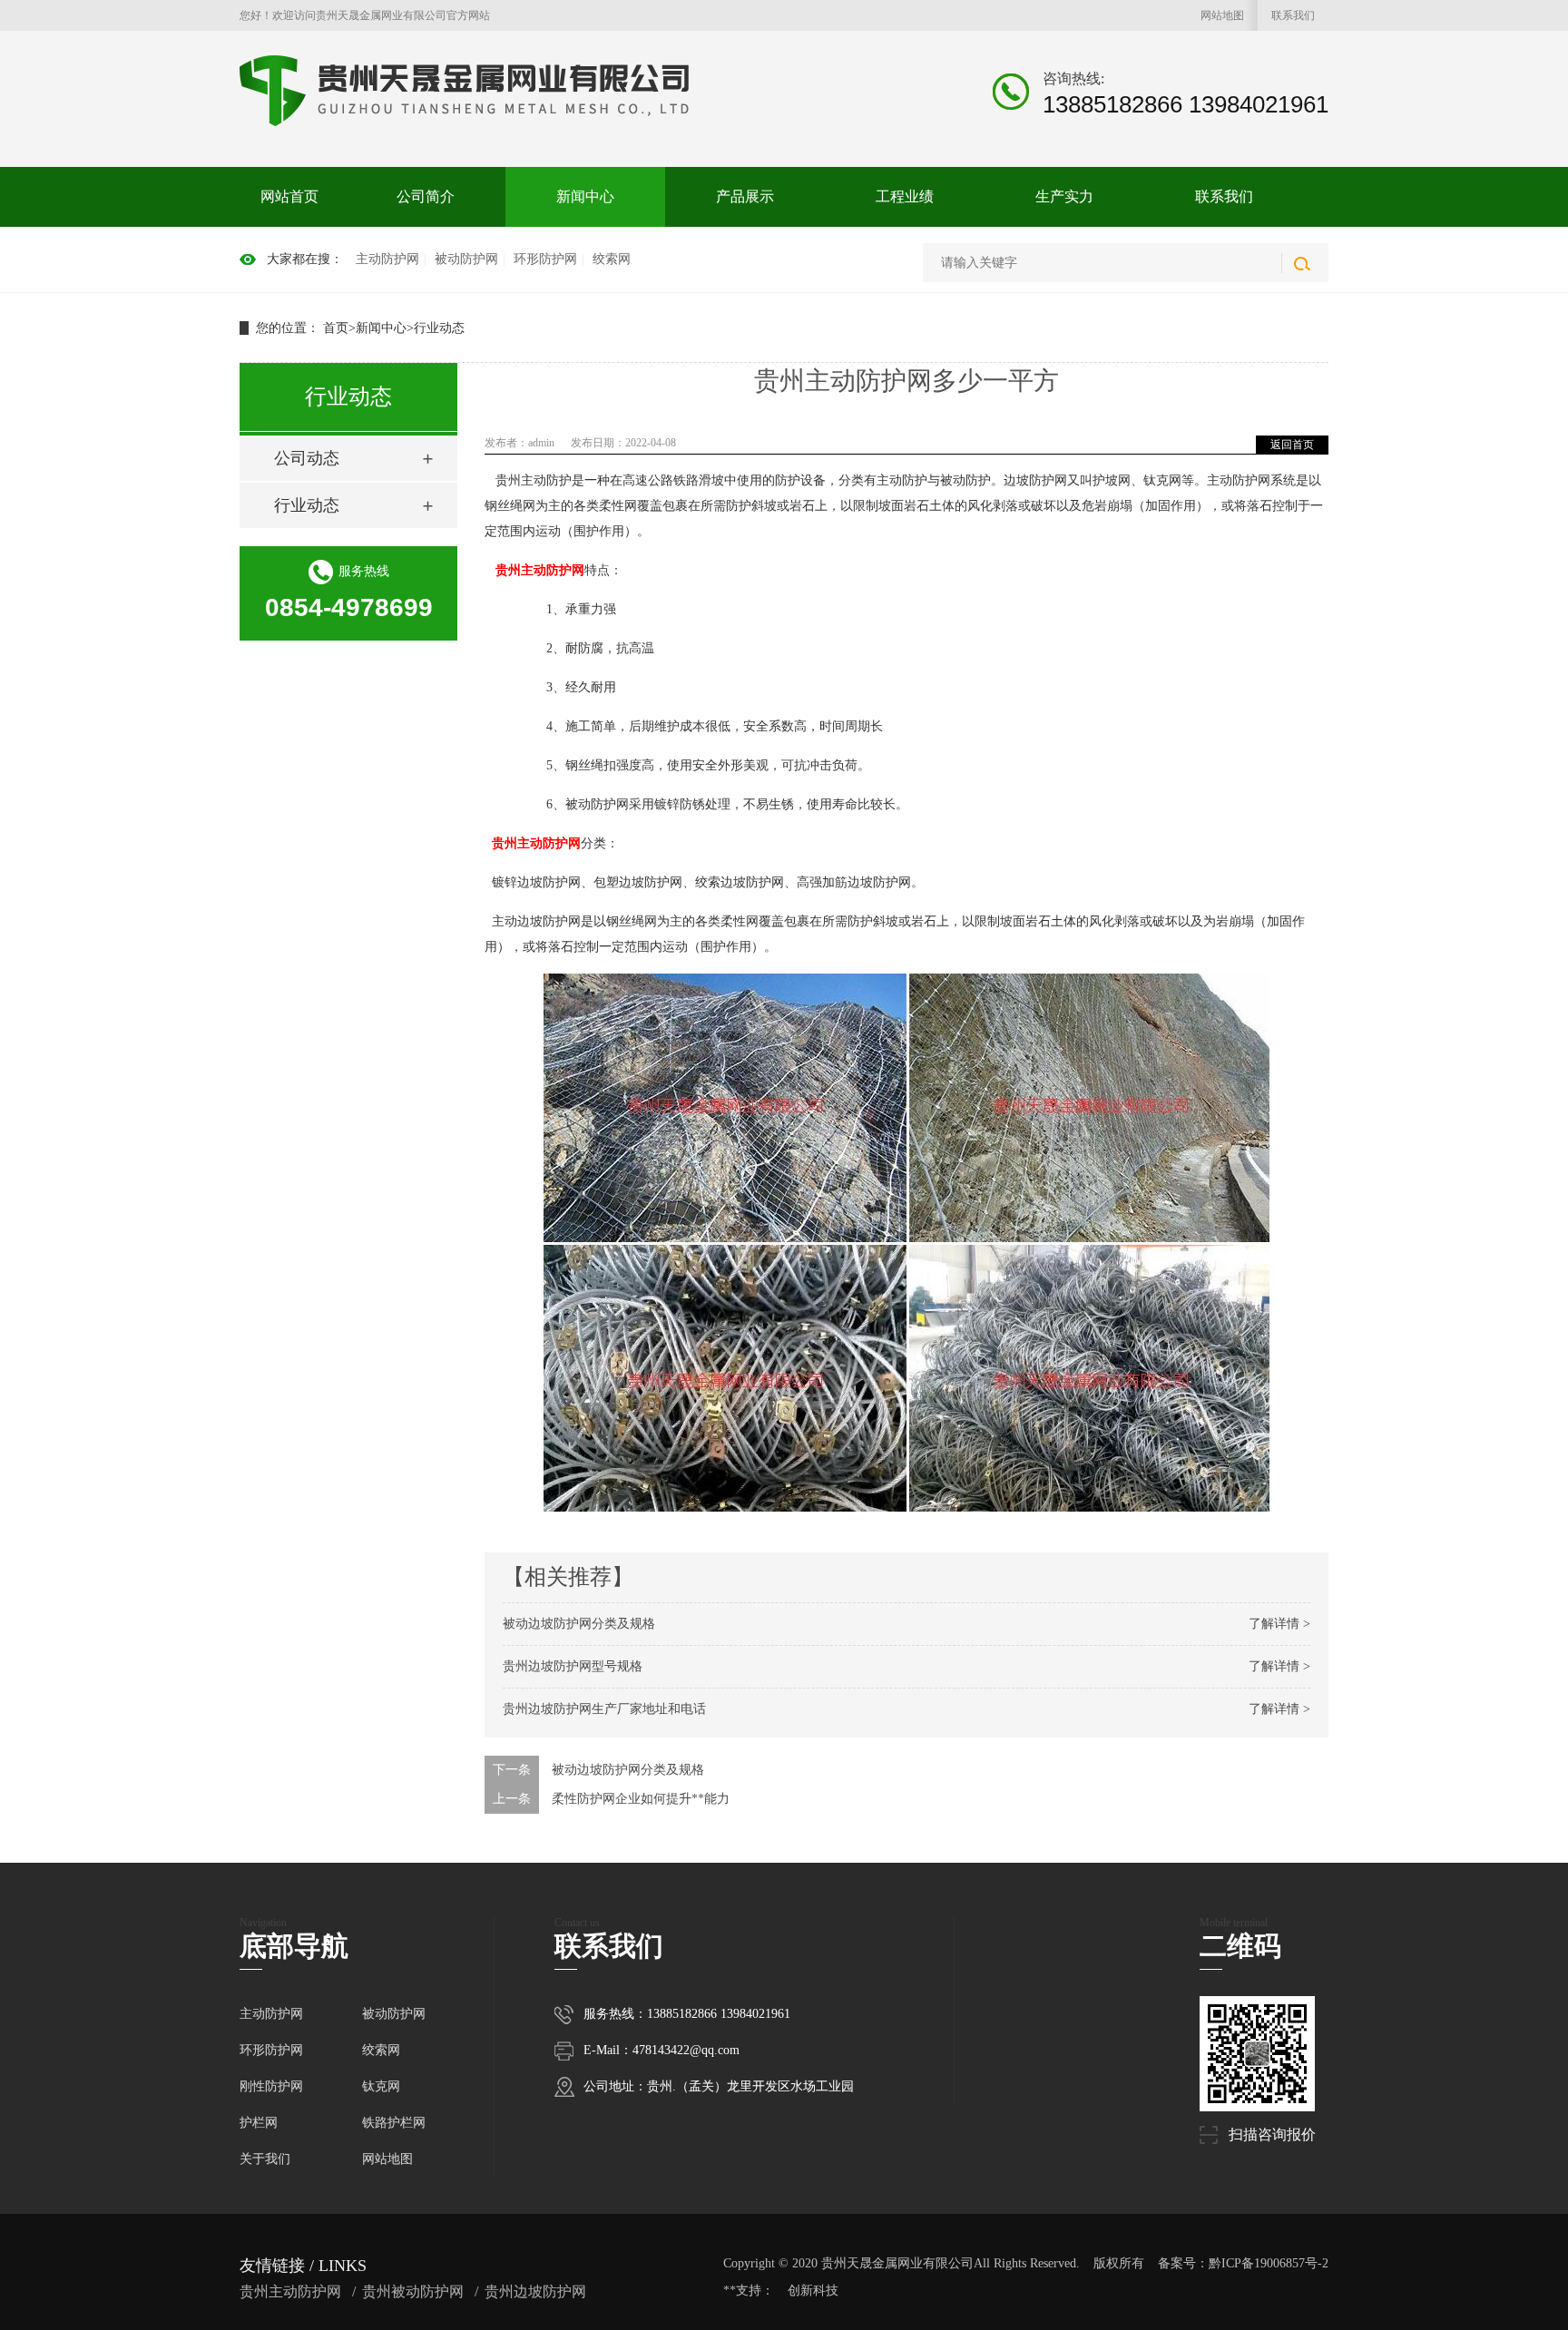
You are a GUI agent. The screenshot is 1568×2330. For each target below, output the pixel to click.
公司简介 (426, 196)
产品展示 (745, 196)
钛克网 (381, 2086)
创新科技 (813, 2291)
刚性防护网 (271, 2086)
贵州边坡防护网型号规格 (573, 1666)
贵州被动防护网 (413, 2291)
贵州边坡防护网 (535, 2291)
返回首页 (1292, 445)
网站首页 (289, 196)
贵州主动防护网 (540, 570)
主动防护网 (387, 259)
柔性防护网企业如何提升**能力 (641, 1799)
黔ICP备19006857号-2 (1269, 2263)
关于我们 (265, 2159)
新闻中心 (585, 196)
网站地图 (1222, 15)
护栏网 (259, 2123)
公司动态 (307, 458)
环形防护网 (545, 259)
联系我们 (1293, 15)
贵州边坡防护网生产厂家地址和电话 (604, 1709)
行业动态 (439, 328)
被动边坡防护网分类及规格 (579, 1624)
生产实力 (1064, 196)
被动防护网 (466, 259)
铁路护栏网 (394, 2123)
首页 (336, 328)
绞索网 (612, 259)
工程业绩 (905, 196)
